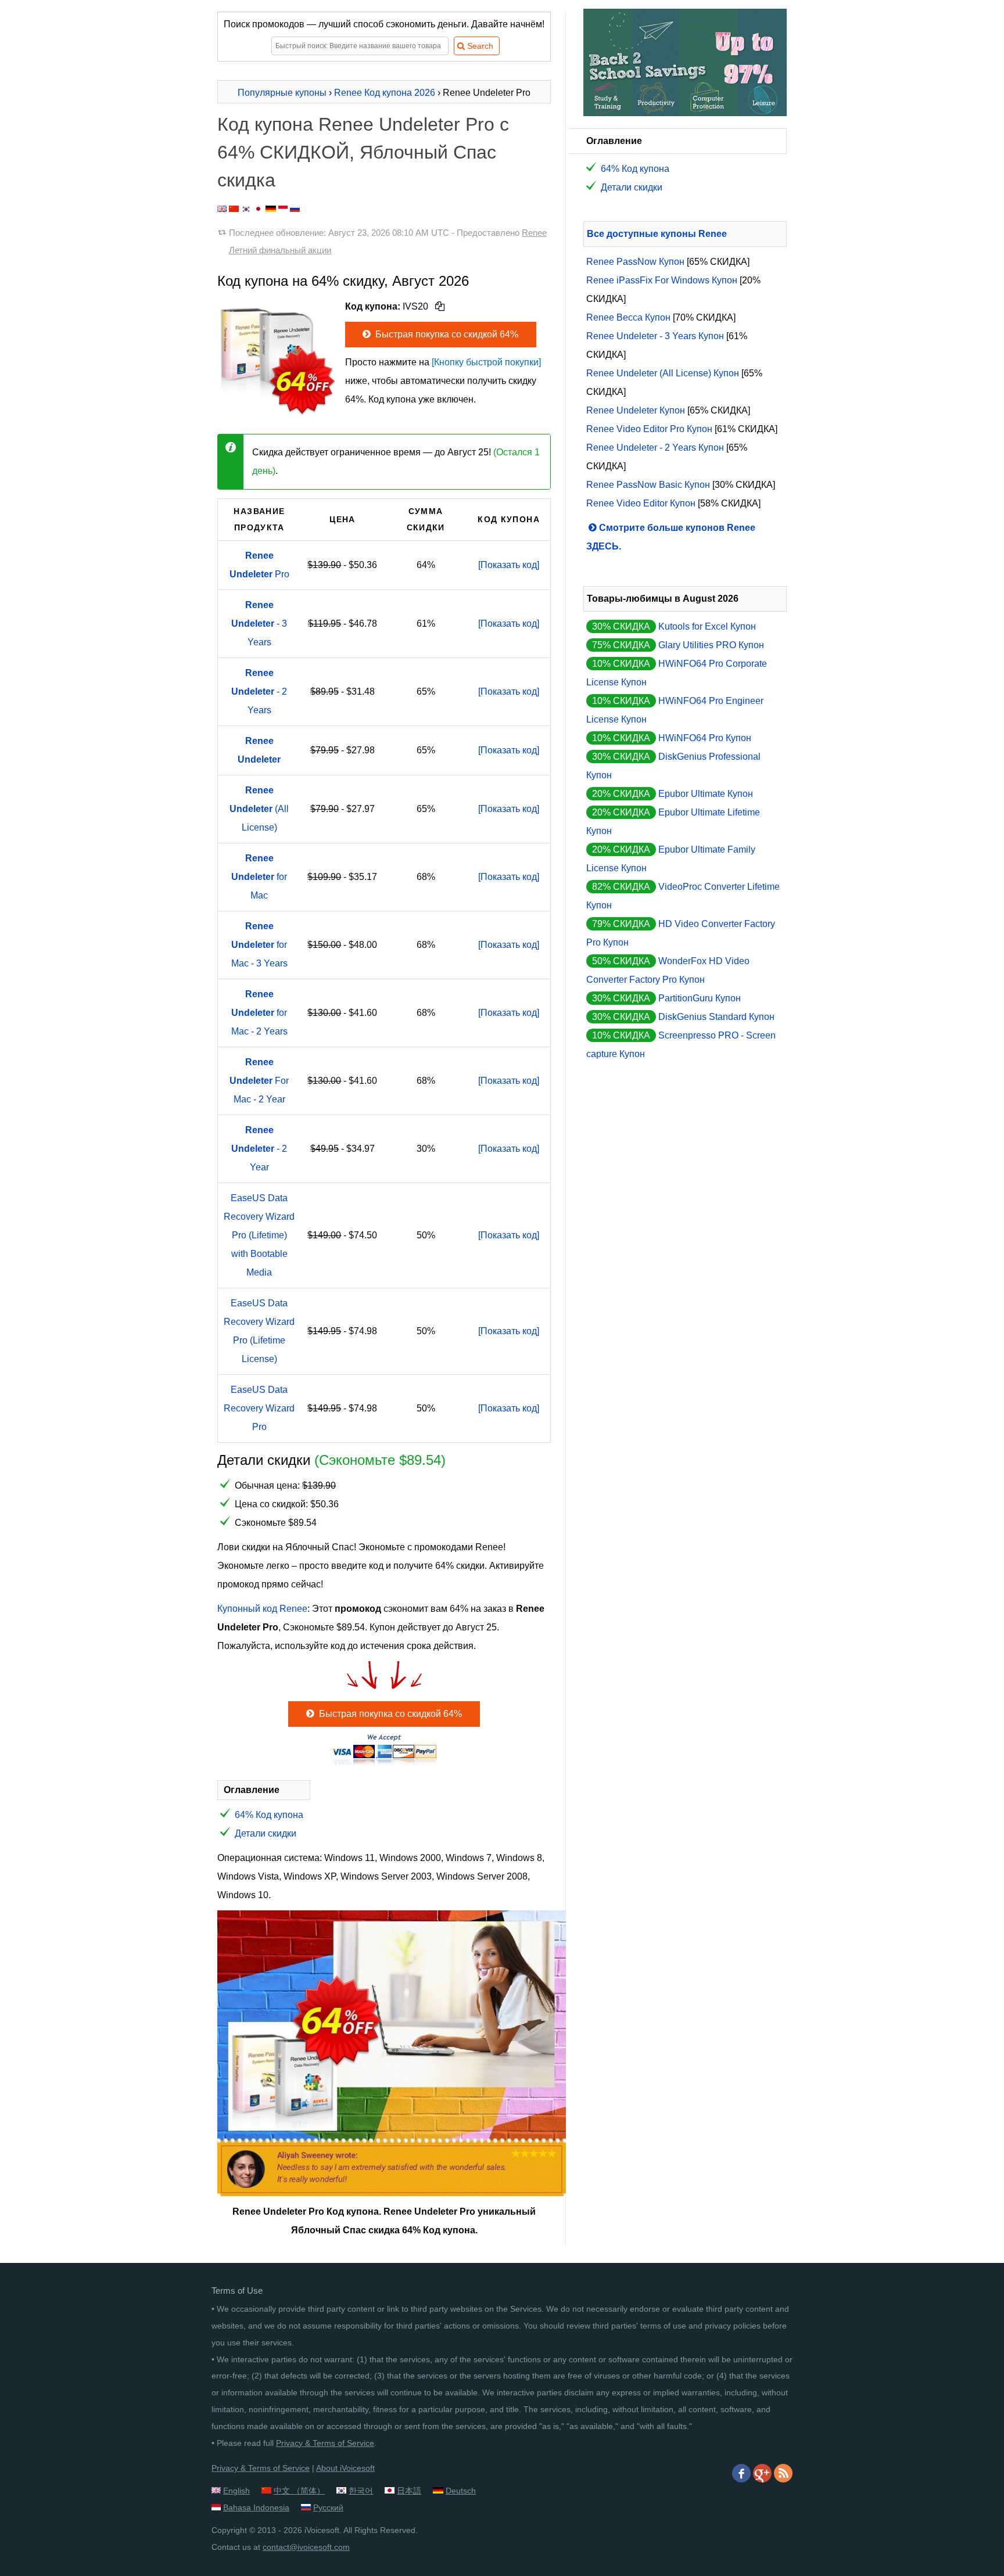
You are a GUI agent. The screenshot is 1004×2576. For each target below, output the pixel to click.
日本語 (409, 2491)
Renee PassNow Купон (635, 262)
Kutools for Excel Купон (707, 626)
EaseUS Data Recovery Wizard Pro (259, 1408)
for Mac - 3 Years (259, 945)
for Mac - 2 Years (259, 1013)
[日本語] (258, 209)
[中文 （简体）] (234, 209)
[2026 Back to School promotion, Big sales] (685, 113)
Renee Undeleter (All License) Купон (663, 373)
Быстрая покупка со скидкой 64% (446, 334)
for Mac (259, 877)
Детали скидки (266, 1833)
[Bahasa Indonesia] (283, 209)
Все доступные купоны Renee (657, 234)
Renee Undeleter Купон (636, 410)
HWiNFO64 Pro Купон (705, 738)
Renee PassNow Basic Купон (648, 485)
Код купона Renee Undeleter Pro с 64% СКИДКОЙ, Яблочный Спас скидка (363, 152)
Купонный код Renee (262, 1609)
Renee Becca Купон (628, 317)
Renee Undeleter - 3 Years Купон (655, 336)
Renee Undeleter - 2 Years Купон (655, 448)
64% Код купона (269, 1815)
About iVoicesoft (345, 2468)
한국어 (361, 2491)
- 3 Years (259, 624)
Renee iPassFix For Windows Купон (662, 280)
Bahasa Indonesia (256, 2507)
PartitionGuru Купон (700, 998)
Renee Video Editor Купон (641, 503)
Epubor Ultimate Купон (706, 794)
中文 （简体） (299, 2491)
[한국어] (246, 209)
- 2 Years (259, 691)
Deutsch (461, 2491)
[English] (222, 209)
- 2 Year (259, 1149)
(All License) (259, 809)
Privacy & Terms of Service (325, 2443)
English (236, 2491)
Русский (328, 2507)
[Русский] (295, 209)
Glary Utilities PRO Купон (711, 645)
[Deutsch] (271, 209)
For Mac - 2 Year (259, 1081)
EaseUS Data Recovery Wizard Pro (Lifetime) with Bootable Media (259, 1235)
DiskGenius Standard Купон (716, 1017)
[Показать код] (509, 565)
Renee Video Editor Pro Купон (649, 429)
